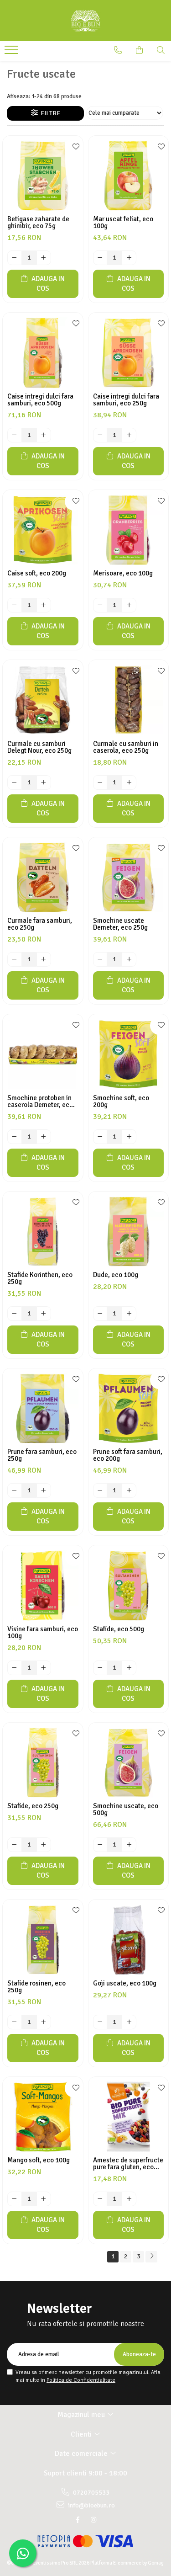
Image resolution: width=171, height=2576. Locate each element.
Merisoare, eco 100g (123, 573)
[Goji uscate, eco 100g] (129, 1940)
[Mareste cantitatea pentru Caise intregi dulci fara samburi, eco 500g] (44, 435)
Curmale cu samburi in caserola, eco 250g (126, 747)
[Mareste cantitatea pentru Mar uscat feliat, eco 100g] (129, 258)
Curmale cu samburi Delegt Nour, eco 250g (39, 747)
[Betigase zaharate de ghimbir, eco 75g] (43, 176)
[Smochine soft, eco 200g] (129, 1054)
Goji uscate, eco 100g (125, 1983)
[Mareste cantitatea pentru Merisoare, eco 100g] (129, 605)
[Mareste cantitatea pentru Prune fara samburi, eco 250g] (44, 1490)
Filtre (49, 113)
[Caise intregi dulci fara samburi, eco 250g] (129, 353)
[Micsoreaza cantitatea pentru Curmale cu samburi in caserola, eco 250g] (100, 782)
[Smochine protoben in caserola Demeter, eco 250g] (43, 1054)
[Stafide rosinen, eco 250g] (43, 1940)
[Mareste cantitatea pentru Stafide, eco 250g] (44, 1845)
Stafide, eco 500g (119, 1629)
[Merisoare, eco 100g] (129, 530)
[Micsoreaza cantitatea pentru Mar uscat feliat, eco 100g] (100, 258)
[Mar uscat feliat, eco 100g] (129, 176)
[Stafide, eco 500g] (129, 1586)
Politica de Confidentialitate (81, 2380)
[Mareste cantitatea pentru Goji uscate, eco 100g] (129, 2022)
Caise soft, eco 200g (37, 573)
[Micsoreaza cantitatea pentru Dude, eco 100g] (100, 1314)
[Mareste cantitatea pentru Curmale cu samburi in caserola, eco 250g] (129, 782)
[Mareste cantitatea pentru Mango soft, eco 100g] (44, 2199)
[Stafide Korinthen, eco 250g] (43, 1232)
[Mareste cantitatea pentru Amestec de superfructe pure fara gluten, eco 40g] (129, 2199)
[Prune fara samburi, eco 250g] (43, 1409)
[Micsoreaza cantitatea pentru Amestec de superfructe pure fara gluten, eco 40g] (100, 2199)
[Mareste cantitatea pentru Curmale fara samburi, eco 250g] (44, 959)
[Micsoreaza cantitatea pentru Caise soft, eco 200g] (15, 605)
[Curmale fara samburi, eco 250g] (43, 878)
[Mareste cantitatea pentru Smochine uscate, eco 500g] (129, 1845)
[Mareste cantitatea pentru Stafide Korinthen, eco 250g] (44, 1314)
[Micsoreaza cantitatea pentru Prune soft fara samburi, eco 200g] (100, 1490)
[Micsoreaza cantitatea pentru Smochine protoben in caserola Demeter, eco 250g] (15, 1137)
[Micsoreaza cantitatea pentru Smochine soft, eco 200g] (100, 1137)
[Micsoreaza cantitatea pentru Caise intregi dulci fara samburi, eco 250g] (100, 435)
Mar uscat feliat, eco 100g (123, 223)
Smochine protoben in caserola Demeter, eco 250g (40, 1102)
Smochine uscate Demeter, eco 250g (120, 924)
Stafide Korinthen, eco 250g (40, 1278)
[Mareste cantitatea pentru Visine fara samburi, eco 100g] (44, 1668)
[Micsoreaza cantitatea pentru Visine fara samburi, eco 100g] (15, 1668)
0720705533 (91, 2493)
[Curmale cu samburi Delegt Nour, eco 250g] (43, 700)
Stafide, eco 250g (33, 1806)
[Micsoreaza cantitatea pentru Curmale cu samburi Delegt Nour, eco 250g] (15, 782)
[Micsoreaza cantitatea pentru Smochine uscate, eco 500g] (100, 1845)
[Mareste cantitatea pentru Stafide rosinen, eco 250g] (44, 2022)
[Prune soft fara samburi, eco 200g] (129, 1409)
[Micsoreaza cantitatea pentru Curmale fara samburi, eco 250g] (15, 959)
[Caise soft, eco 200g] (43, 530)
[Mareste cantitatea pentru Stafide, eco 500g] (129, 1668)
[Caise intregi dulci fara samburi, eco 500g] (43, 353)
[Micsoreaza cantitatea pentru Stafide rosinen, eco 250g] (15, 2022)
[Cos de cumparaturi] (139, 50)
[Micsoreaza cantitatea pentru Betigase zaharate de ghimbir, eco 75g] (15, 258)
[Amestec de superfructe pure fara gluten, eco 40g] (129, 2117)
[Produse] (13, 53)
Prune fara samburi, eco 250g (42, 1455)
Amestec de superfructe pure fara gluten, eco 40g (128, 2164)
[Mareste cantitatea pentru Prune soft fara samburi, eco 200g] (129, 1490)
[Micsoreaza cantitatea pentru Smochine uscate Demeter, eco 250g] (100, 959)
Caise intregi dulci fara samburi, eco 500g (40, 400)
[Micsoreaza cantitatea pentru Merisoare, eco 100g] (100, 605)
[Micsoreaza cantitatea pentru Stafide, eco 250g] (15, 1845)
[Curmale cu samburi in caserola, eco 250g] (129, 700)
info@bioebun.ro (91, 2505)
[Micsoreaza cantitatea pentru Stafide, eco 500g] (100, 1668)
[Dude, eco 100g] (129, 1232)
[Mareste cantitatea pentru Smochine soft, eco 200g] (129, 1137)
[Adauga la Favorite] (74, 147)
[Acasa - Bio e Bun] (86, 21)
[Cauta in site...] (161, 50)
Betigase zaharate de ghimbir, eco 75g (38, 223)
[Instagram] (93, 2520)
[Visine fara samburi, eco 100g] (43, 1586)
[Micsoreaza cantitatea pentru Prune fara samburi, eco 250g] (15, 1490)
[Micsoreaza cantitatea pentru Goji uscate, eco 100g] (100, 2022)
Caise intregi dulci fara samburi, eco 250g (126, 400)
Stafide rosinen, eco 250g (36, 1987)
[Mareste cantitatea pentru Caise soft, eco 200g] (44, 605)
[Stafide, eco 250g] (43, 1763)
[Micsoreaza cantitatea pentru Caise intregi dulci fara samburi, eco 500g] (15, 435)
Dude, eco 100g (116, 1275)
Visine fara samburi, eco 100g (43, 1633)
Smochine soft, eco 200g (121, 1102)
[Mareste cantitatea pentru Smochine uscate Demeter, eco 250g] (129, 959)
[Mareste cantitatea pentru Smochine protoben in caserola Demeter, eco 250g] (44, 1137)
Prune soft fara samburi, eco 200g (128, 1455)
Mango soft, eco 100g (39, 2160)
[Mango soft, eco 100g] (43, 2117)
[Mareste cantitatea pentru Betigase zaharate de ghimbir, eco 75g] (44, 258)
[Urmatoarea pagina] (151, 2257)
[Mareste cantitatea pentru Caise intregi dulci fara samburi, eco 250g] (129, 435)
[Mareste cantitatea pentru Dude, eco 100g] (129, 1314)
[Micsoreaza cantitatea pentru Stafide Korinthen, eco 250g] (15, 1314)
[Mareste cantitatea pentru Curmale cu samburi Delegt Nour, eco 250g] (44, 782)
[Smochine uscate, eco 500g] (129, 1763)
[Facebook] (78, 2520)
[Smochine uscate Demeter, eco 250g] (129, 878)
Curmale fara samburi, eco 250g (40, 924)
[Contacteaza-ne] (118, 50)
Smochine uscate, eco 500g (126, 1810)
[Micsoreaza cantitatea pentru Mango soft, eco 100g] (15, 2199)
